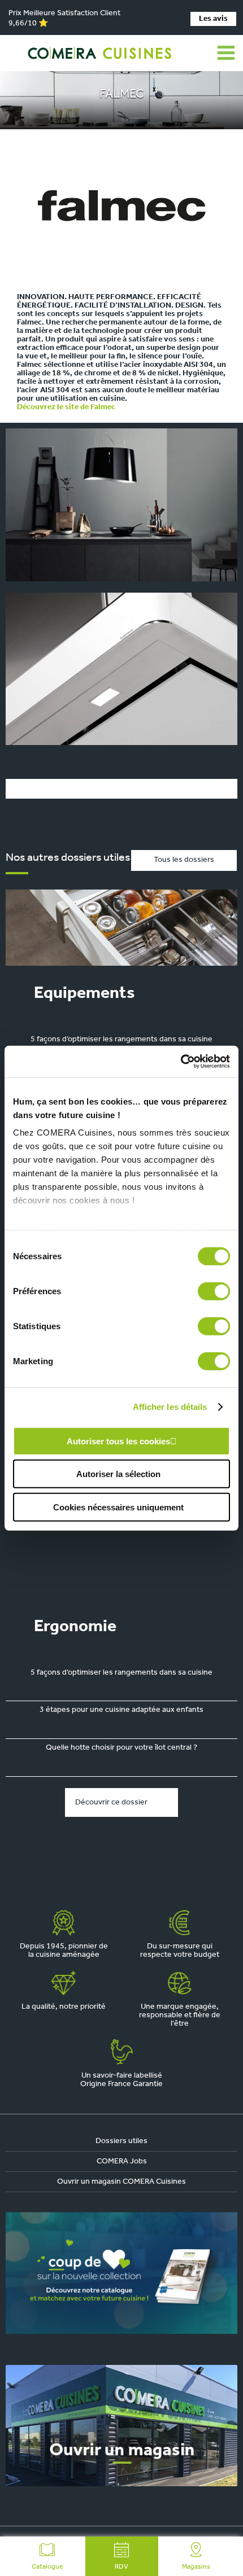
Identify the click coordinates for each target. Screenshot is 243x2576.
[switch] (214, 1291)
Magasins (196, 2567)
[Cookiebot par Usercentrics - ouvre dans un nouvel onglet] (181, 1062)
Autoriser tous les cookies (118, 1441)
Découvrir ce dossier (111, 1802)
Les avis (213, 19)
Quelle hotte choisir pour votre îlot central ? (121, 1748)
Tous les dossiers (184, 860)
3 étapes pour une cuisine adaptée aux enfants (121, 1710)
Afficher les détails (170, 1407)
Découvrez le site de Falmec (66, 407)
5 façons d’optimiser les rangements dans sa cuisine (121, 1039)
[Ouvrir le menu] (226, 53)
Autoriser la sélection (118, 1474)
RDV (121, 2567)
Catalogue (47, 2567)
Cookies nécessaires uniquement (118, 1507)
